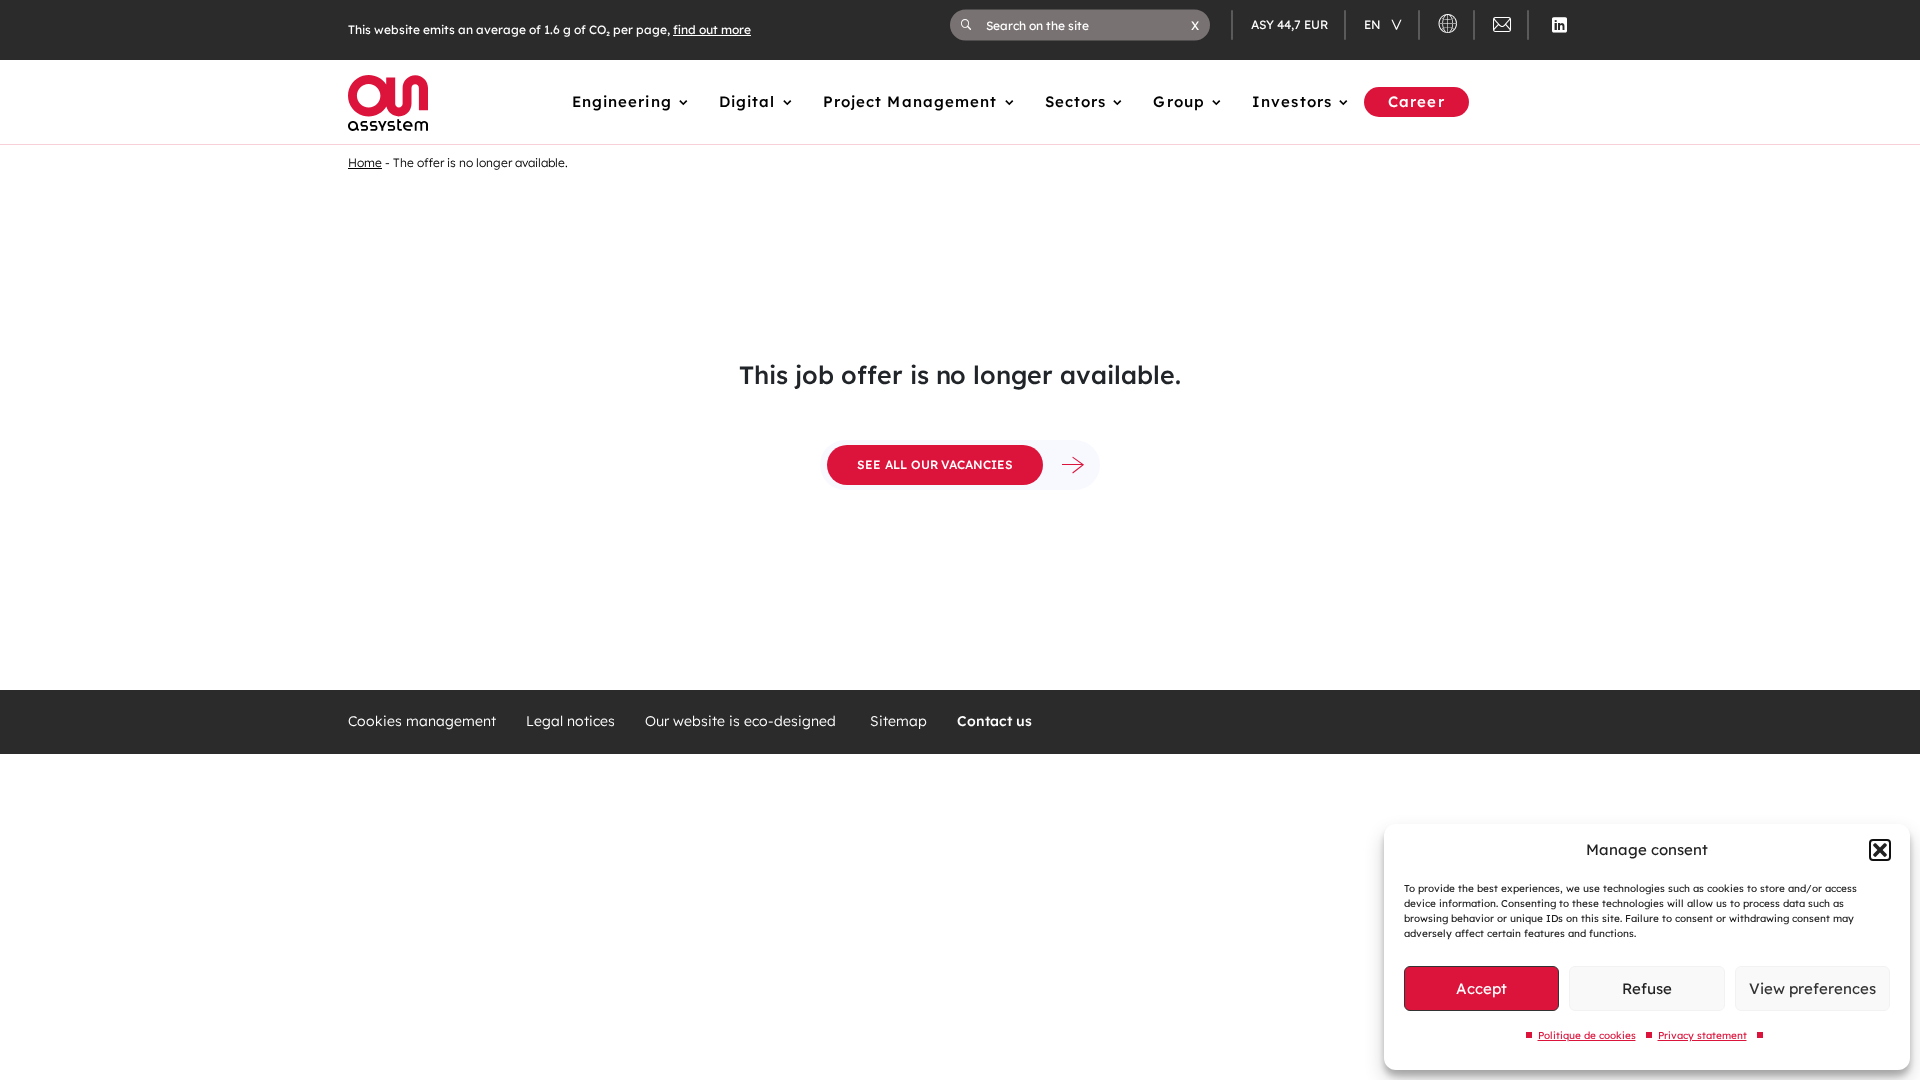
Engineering (622, 101)
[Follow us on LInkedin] (1559, 25)
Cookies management (422, 721)
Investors (1292, 101)
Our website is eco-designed (742, 721)
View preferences (1812, 988)
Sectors (1076, 101)
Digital (747, 101)
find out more (712, 29)
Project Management (910, 101)
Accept (1481, 988)
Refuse (1647, 988)
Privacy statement (1702, 1035)
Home (365, 162)
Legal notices (570, 721)
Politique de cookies (1587, 1035)
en (1374, 24)
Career (1416, 101)
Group (1179, 101)
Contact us (994, 721)
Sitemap (898, 721)
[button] (1880, 850)
